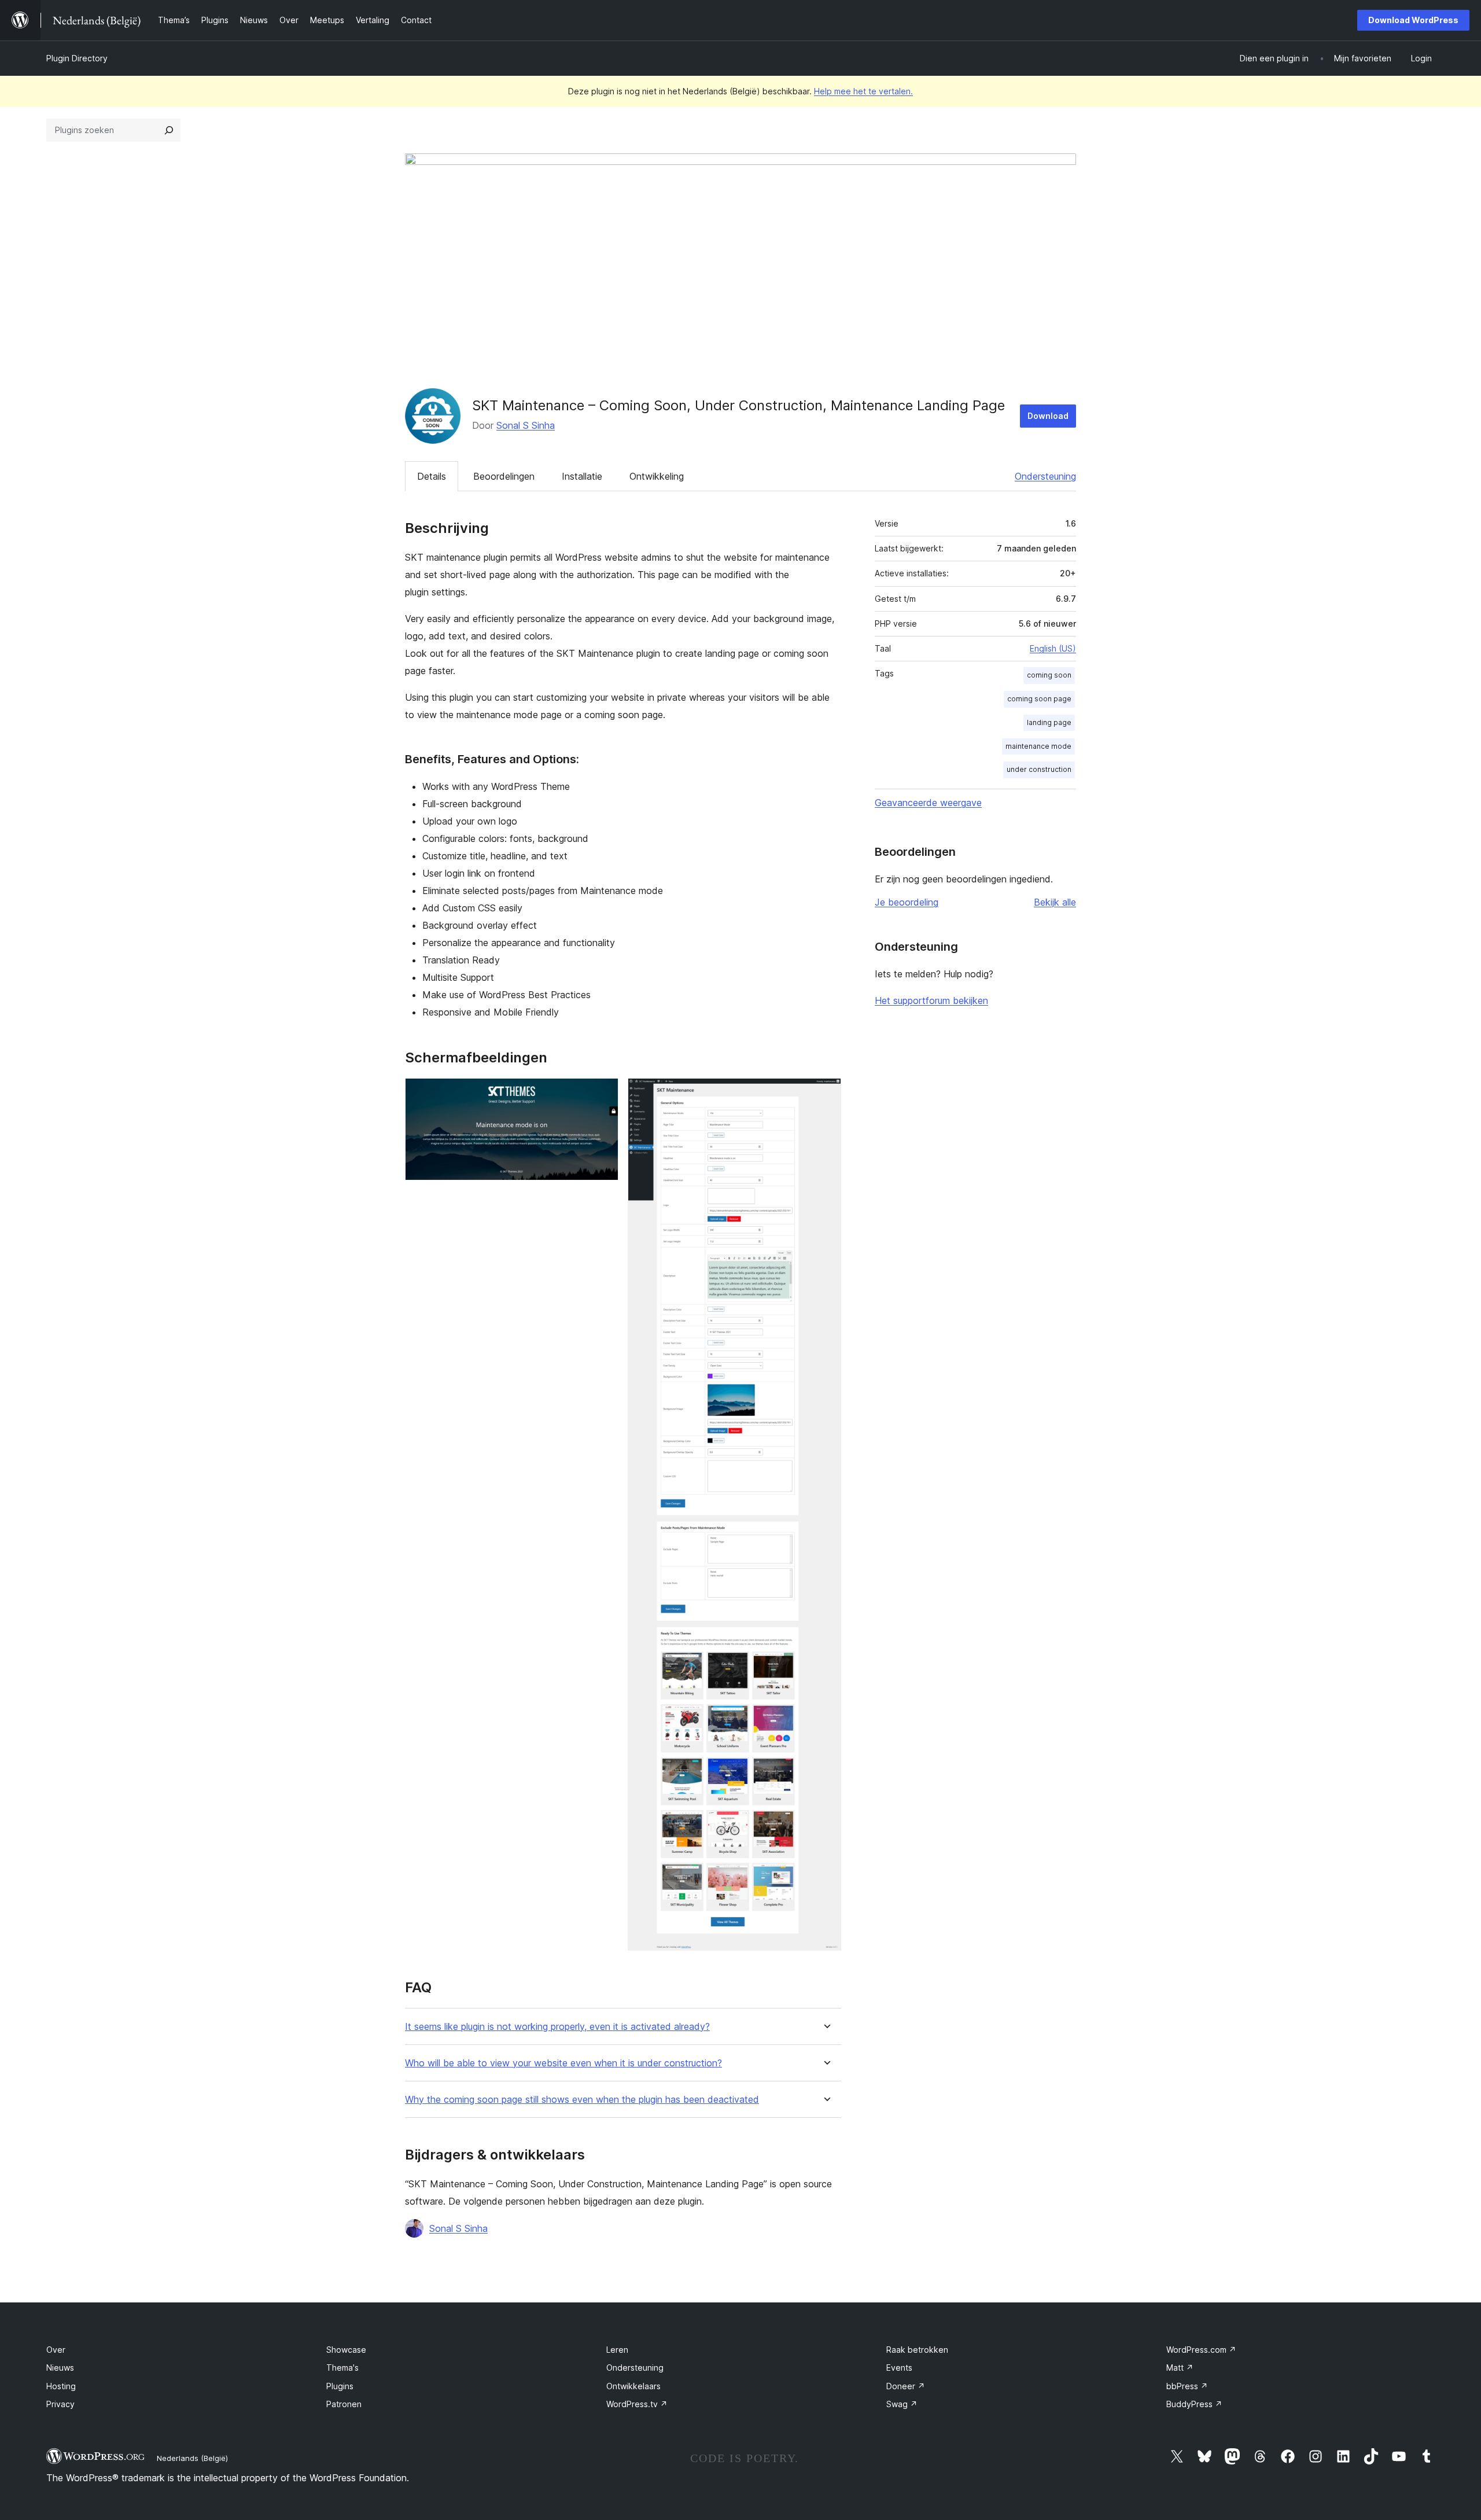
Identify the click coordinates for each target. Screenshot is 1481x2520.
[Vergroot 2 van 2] (826, 1094)
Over (56, 2350)
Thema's (342, 2368)
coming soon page (1039, 699)
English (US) (1053, 648)
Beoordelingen (504, 476)
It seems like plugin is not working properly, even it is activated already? (557, 2027)
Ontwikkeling (657, 476)
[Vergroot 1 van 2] (603, 1094)
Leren (617, 2350)
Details (432, 476)
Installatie (582, 476)
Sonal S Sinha (526, 425)
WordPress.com (1201, 2350)
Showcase (346, 2350)
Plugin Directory (77, 58)
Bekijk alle (1055, 902)
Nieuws (60, 2368)
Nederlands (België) (192, 2458)
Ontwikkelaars (633, 2386)
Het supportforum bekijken (931, 1000)
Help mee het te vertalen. (863, 91)
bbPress (1187, 2386)
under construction (1039, 769)
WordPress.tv (637, 2404)
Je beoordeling (907, 902)
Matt (1180, 2368)
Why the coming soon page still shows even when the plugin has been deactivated (582, 2100)
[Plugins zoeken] (169, 130)
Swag (902, 2404)
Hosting (61, 2386)
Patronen (344, 2404)
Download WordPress (1413, 20)
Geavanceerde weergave (928, 803)
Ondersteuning (1045, 476)
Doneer (906, 2386)
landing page (1049, 722)
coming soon (1049, 675)
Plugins (340, 2386)
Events (899, 2368)
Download (1048, 416)
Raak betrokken (917, 2350)
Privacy (60, 2404)
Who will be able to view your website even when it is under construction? (563, 2063)
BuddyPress (1194, 2404)
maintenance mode (1038, 746)
